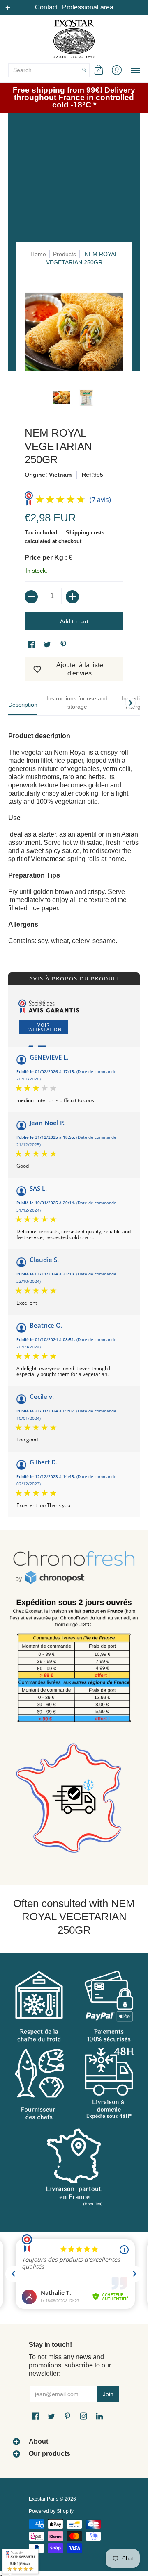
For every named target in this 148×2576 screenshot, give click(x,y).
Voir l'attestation (44, 1027)
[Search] (84, 70)
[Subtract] (31, 597)
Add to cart (74, 621)
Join (108, 2394)
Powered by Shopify (51, 2511)
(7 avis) (100, 500)
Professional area (88, 7)
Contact (46, 7)
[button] (99, 70)
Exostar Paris (44, 2499)
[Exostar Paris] (74, 39)
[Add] (72, 597)
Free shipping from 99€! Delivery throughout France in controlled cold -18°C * (74, 97)
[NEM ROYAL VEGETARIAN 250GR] (62, 398)
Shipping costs (85, 533)
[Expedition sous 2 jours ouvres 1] (74, 1663)
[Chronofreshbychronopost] (74, 1568)
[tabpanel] (74, 834)
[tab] (23, 707)
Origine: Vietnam (48, 475)
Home (38, 254)
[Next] (130, 703)
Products (65, 254)
